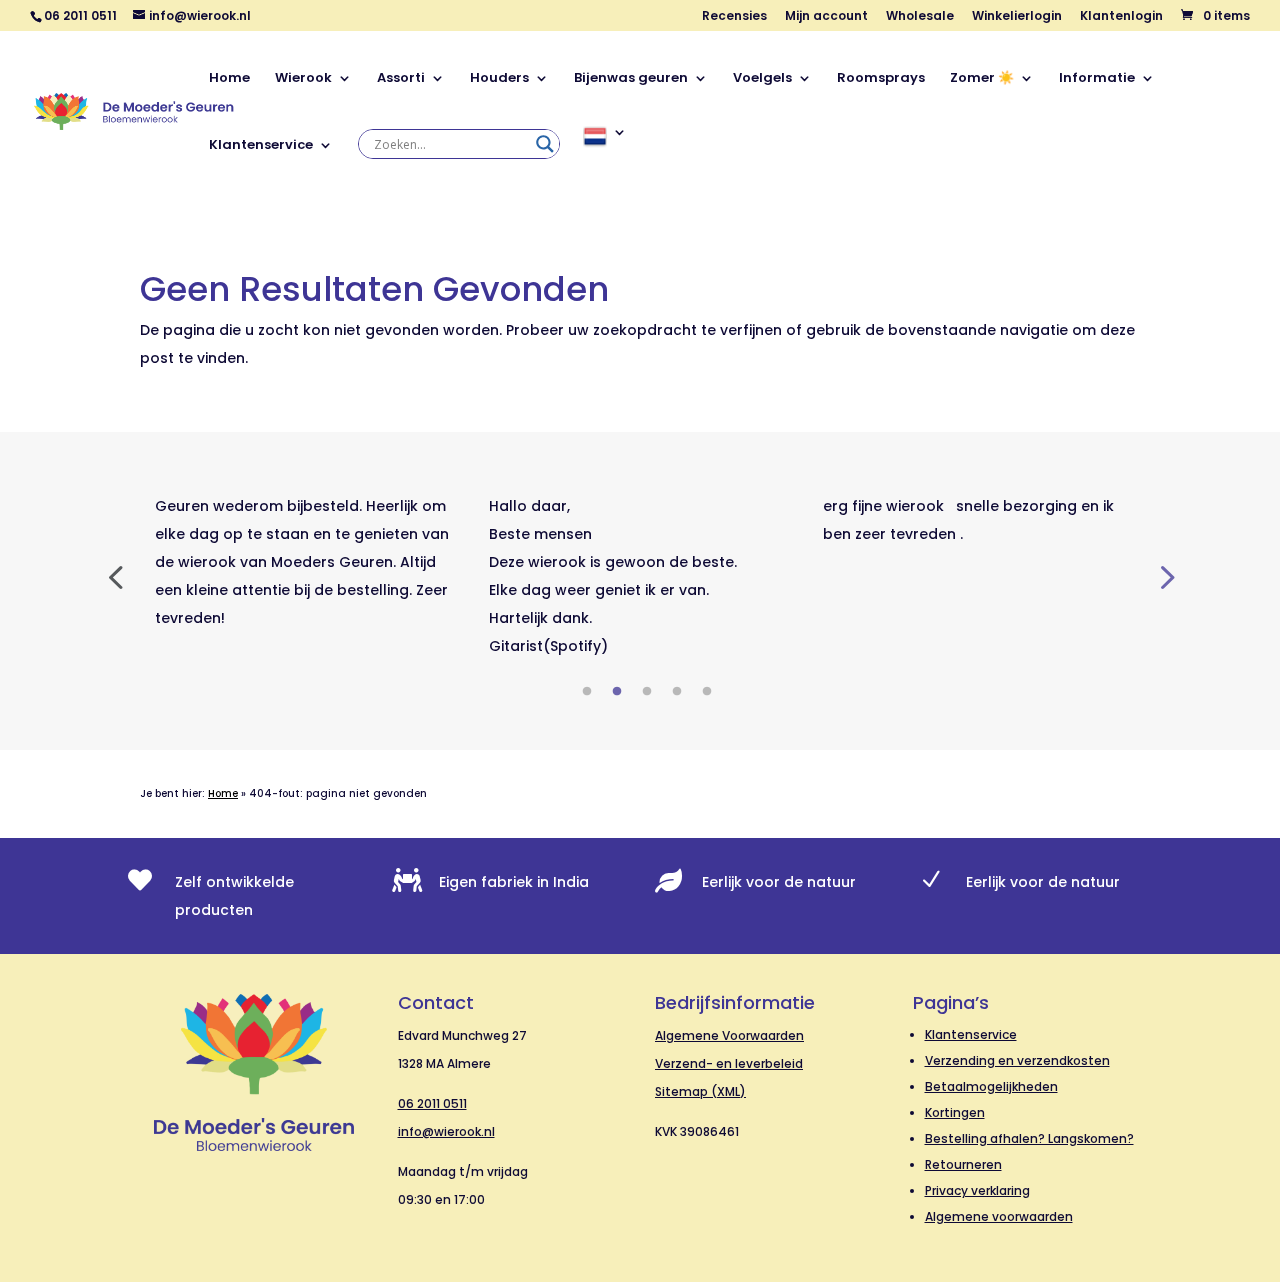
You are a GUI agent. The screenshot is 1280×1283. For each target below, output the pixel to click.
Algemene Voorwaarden (729, 1035)
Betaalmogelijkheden (991, 1086)
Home (229, 79)
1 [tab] (587, 692)
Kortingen (955, 1112)
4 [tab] (677, 692)
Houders (499, 79)
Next (1165, 576)
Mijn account (826, 17)
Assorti (401, 79)
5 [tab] (707, 692)
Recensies (734, 17)
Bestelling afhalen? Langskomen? (1029, 1138)
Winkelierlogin (1017, 17)
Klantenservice (261, 146)
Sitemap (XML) (700, 1091)
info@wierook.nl (446, 1131)
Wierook (303, 79)
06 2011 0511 (432, 1103)
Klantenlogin (1121, 17)
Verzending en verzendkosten (1017, 1060)
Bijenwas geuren (631, 79)
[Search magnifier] (545, 144)
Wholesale (920, 17)
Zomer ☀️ (982, 79)
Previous (115, 576)
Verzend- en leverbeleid (729, 1063)
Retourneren (963, 1164)
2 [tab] (617, 692)
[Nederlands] (605, 158)
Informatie (1097, 79)
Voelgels (762, 79)
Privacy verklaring (977, 1190)
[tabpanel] (307, 562)
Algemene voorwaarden (999, 1216)
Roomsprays (881, 79)
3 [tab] (647, 692)
